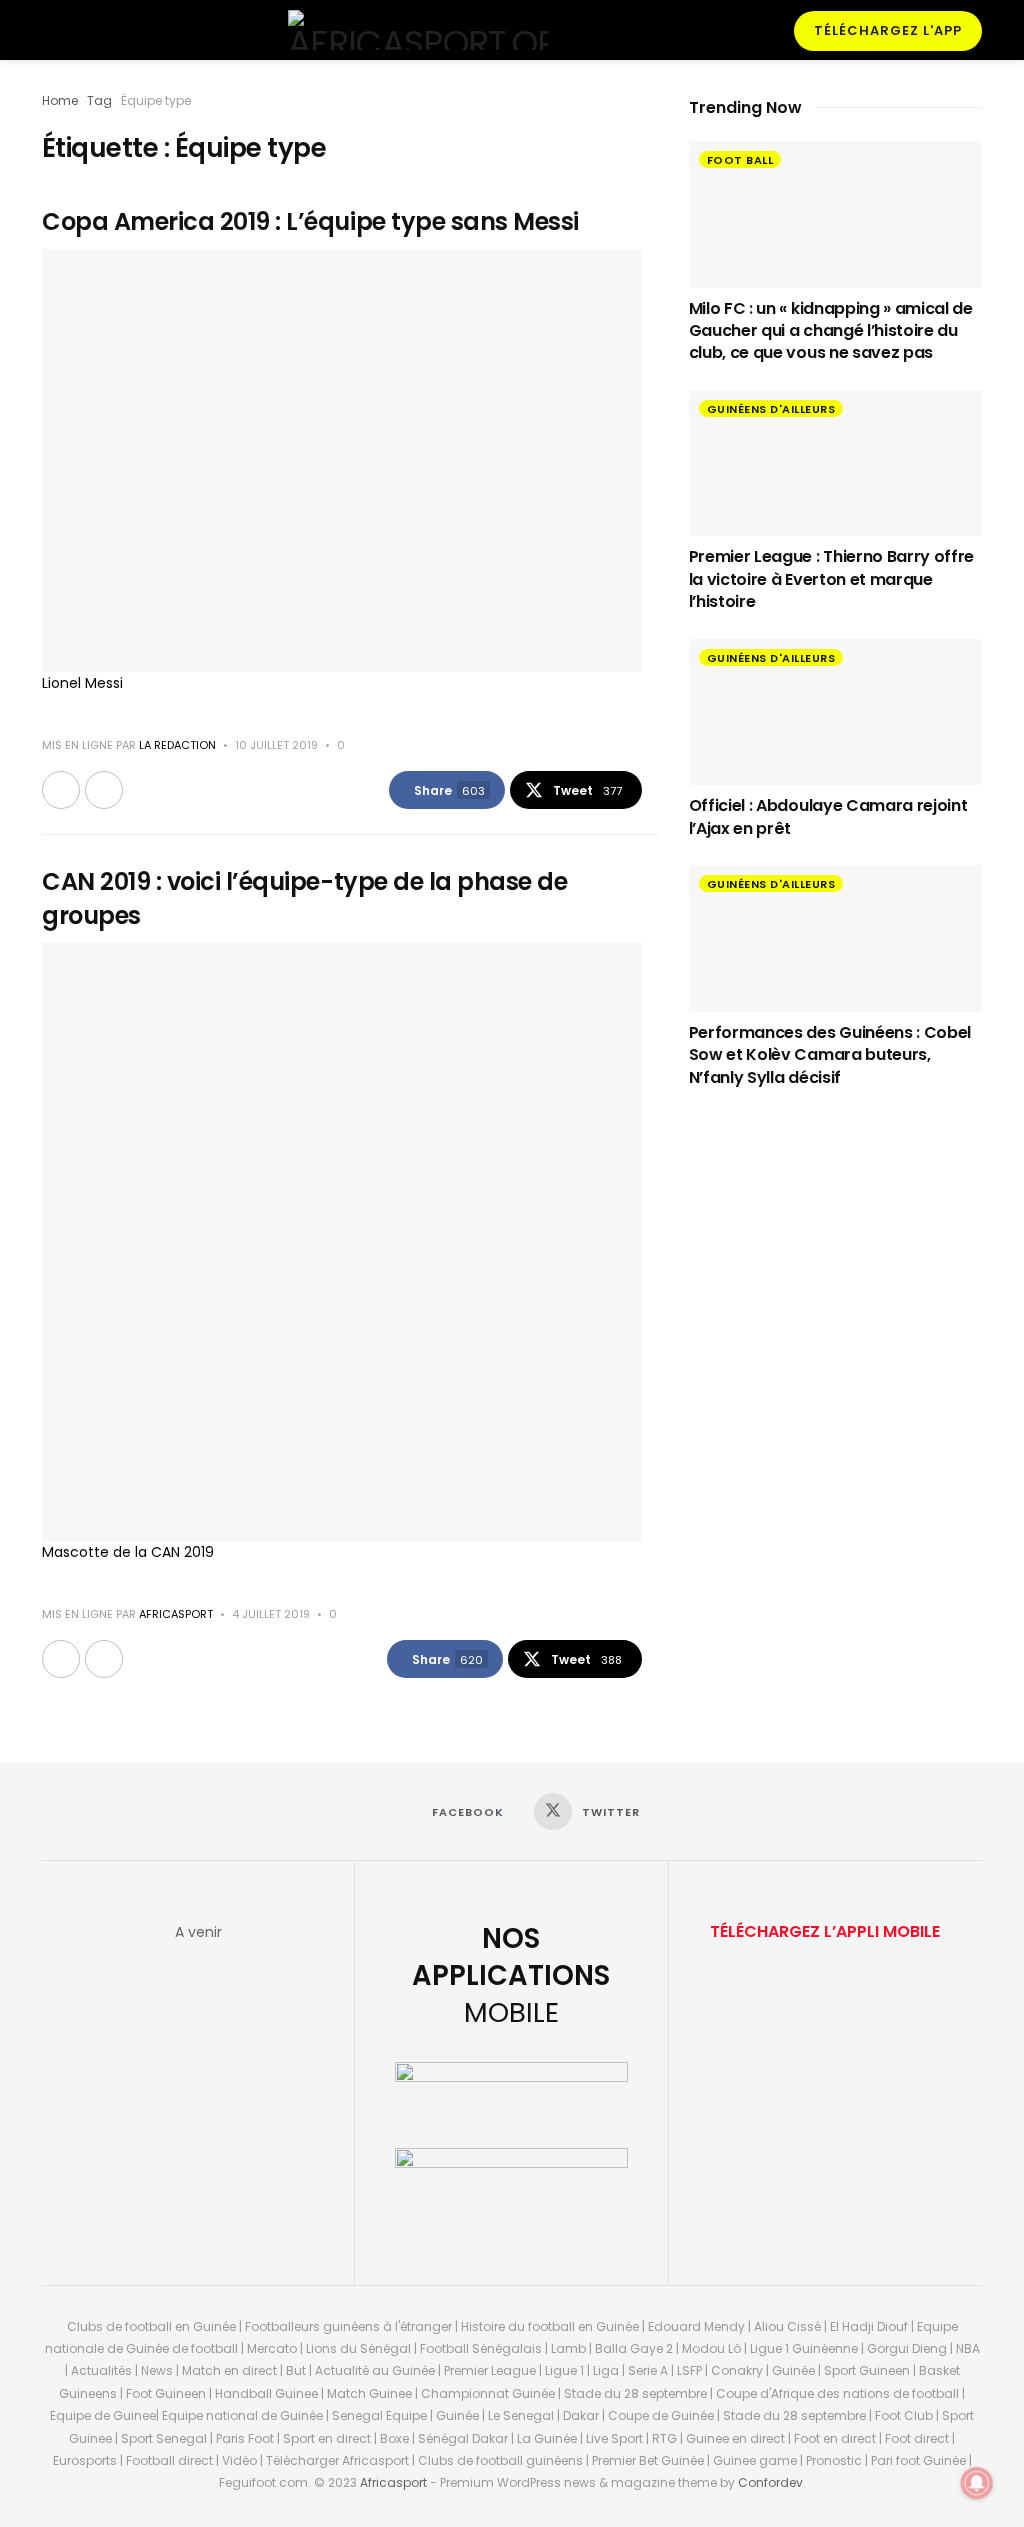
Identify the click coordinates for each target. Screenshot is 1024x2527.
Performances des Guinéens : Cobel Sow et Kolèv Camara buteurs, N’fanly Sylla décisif (830, 1055)
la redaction (177, 745)
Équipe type (156, 100)
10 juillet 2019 (276, 745)
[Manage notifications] (977, 2483)
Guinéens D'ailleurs (771, 409)
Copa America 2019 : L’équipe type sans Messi (310, 221)
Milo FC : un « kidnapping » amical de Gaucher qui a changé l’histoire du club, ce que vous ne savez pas (831, 331)
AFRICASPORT (176, 1614)
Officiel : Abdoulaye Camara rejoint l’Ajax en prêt (828, 816)
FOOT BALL (740, 160)
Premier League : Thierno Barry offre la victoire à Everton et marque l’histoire (831, 579)
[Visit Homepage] (418, 30)
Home (60, 100)
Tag (99, 100)
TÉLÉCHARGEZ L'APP (888, 30)
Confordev (770, 2482)
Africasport (393, 2482)
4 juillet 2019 (271, 1614)
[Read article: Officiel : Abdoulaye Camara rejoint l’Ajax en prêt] (835, 712)
